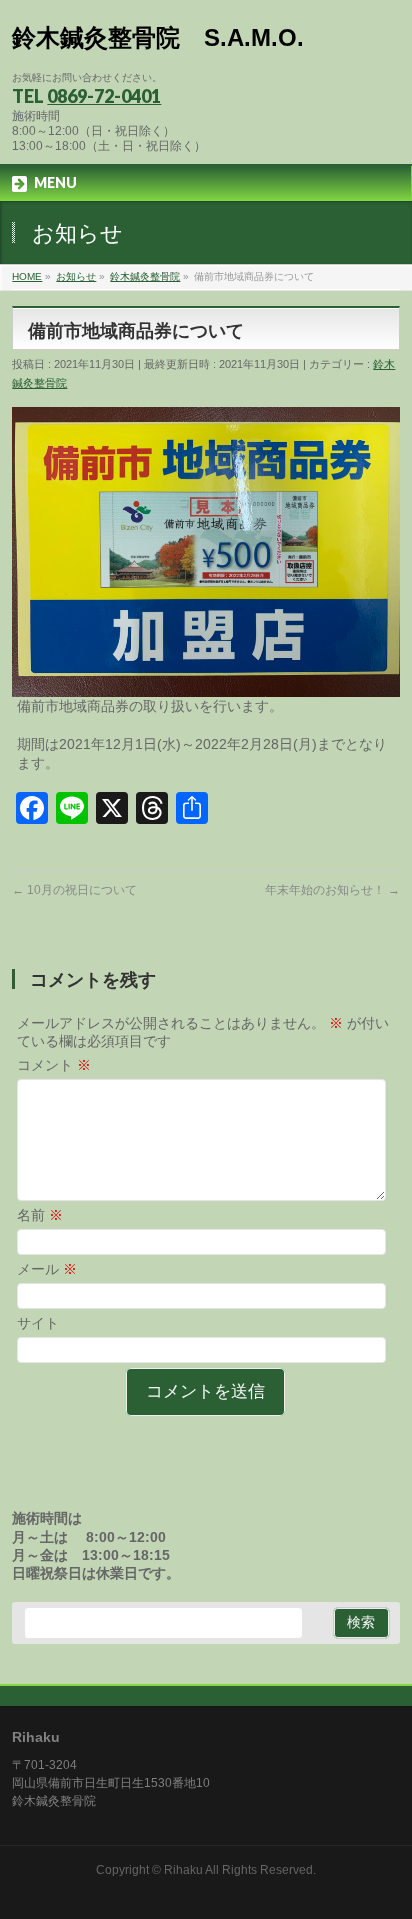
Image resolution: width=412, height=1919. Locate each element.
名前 (40, 1215)
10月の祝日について (74, 890)
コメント (54, 1065)
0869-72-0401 (104, 96)
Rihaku (183, 1870)
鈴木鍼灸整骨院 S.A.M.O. (158, 37)
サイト (38, 1323)
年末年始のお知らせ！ (332, 890)
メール (47, 1269)
